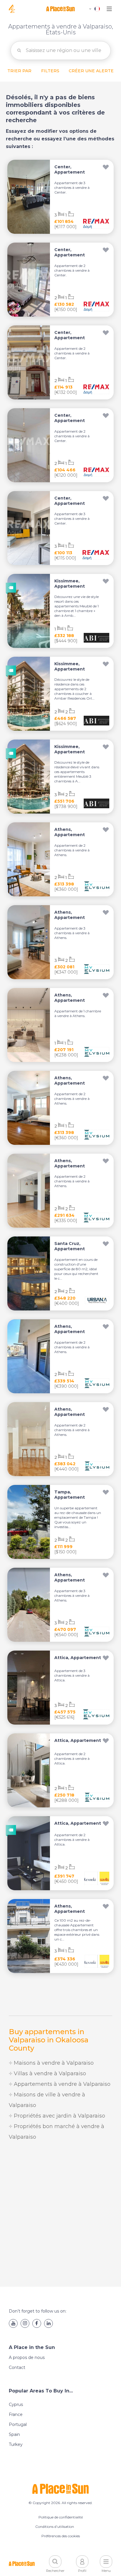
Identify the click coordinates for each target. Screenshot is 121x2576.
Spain (14, 2434)
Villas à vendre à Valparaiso (49, 2073)
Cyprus (16, 2404)
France (16, 2414)
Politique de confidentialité (61, 2517)
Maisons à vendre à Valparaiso (53, 2063)
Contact (17, 2367)
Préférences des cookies (61, 2536)
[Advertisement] (60, 2214)
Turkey (16, 2444)
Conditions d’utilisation (55, 2527)
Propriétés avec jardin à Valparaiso (59, 2116)
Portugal (18, 2424)
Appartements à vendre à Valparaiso (61, 2084)
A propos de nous (27, 2357)
